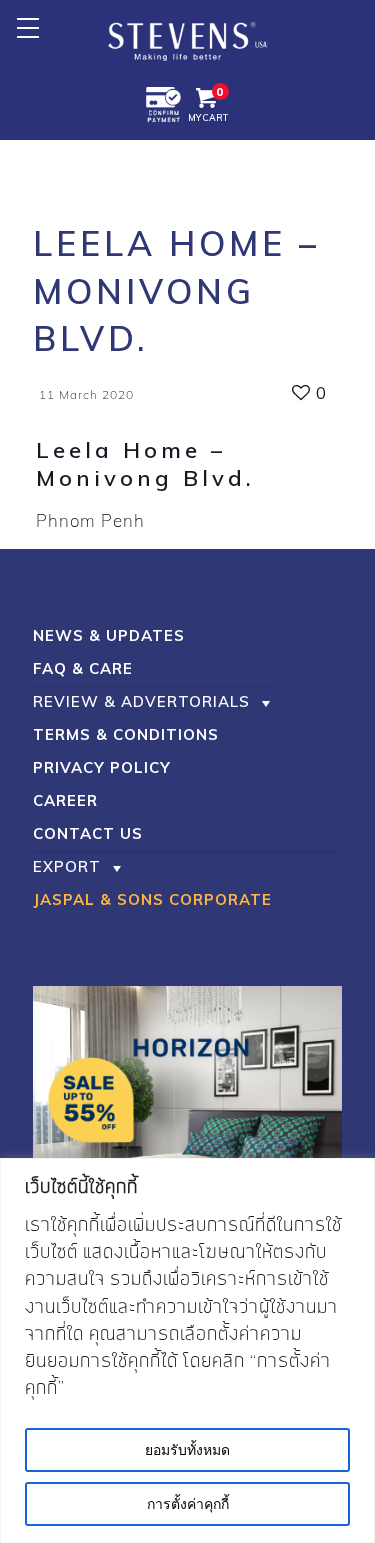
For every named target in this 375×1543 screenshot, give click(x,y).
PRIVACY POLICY (102, 767)
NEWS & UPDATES (109, 635)
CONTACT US (88, 833)
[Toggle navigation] (27, 27)
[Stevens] (187, 40)
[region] (187, 1350)
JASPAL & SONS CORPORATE (152, 899)
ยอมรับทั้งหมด (187, 1450)
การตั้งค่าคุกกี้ (188, 1504)
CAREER (65, 800)
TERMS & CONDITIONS (126, 734)
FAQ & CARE (83, 668)
